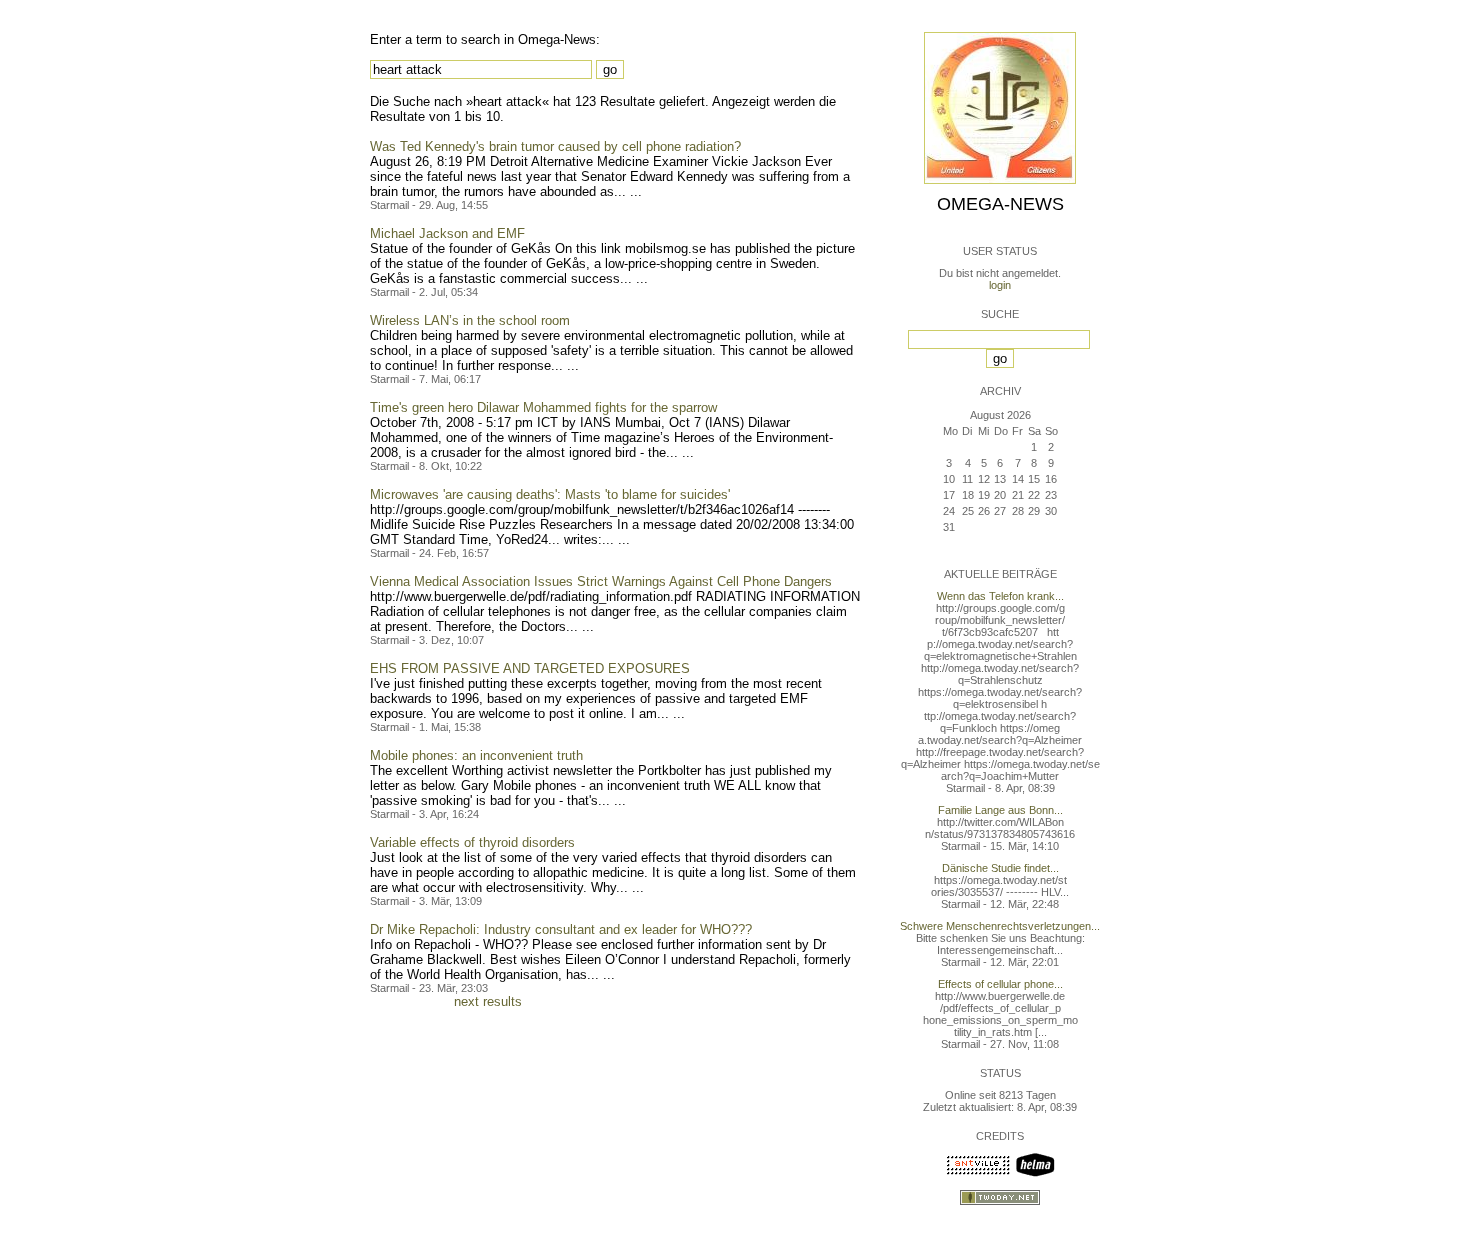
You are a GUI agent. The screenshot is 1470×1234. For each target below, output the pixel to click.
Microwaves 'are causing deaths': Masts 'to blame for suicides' (550, 494)
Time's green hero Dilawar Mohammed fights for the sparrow (543, 407)
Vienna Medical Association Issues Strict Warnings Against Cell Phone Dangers (601, 581)
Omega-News (1000, 204)
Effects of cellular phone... (1000, 984)
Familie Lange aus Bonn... (1000, 810)
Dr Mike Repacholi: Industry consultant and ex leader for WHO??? (561, 929)
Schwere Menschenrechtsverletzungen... (1000, 926)
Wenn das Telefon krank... (1000, 596)
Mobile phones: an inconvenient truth (476, 755)
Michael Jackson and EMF (447, 233)
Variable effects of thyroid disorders (472, 842)
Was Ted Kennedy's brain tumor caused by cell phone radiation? (555, 146)
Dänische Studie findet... (1000, 868)
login (1000, 285)
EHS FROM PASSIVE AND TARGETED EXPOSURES (530, 668)
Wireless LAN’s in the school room (470, 320)
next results (488, 1001)
